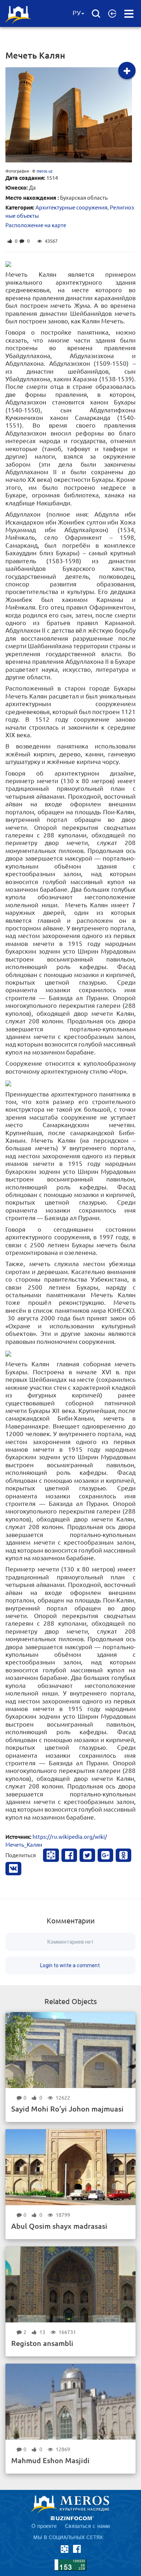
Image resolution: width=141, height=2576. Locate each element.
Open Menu (129, 14)
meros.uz (44, 171)
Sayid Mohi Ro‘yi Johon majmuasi (67, 2109)
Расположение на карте (36, 225)
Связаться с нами (87, 2526)
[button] (112, 13)
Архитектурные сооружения (71, 207)
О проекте (44, 2526)
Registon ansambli (42, 2343)
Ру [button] (77, 13)
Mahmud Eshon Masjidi (50, 2460)
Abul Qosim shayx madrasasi (59, 2226)
